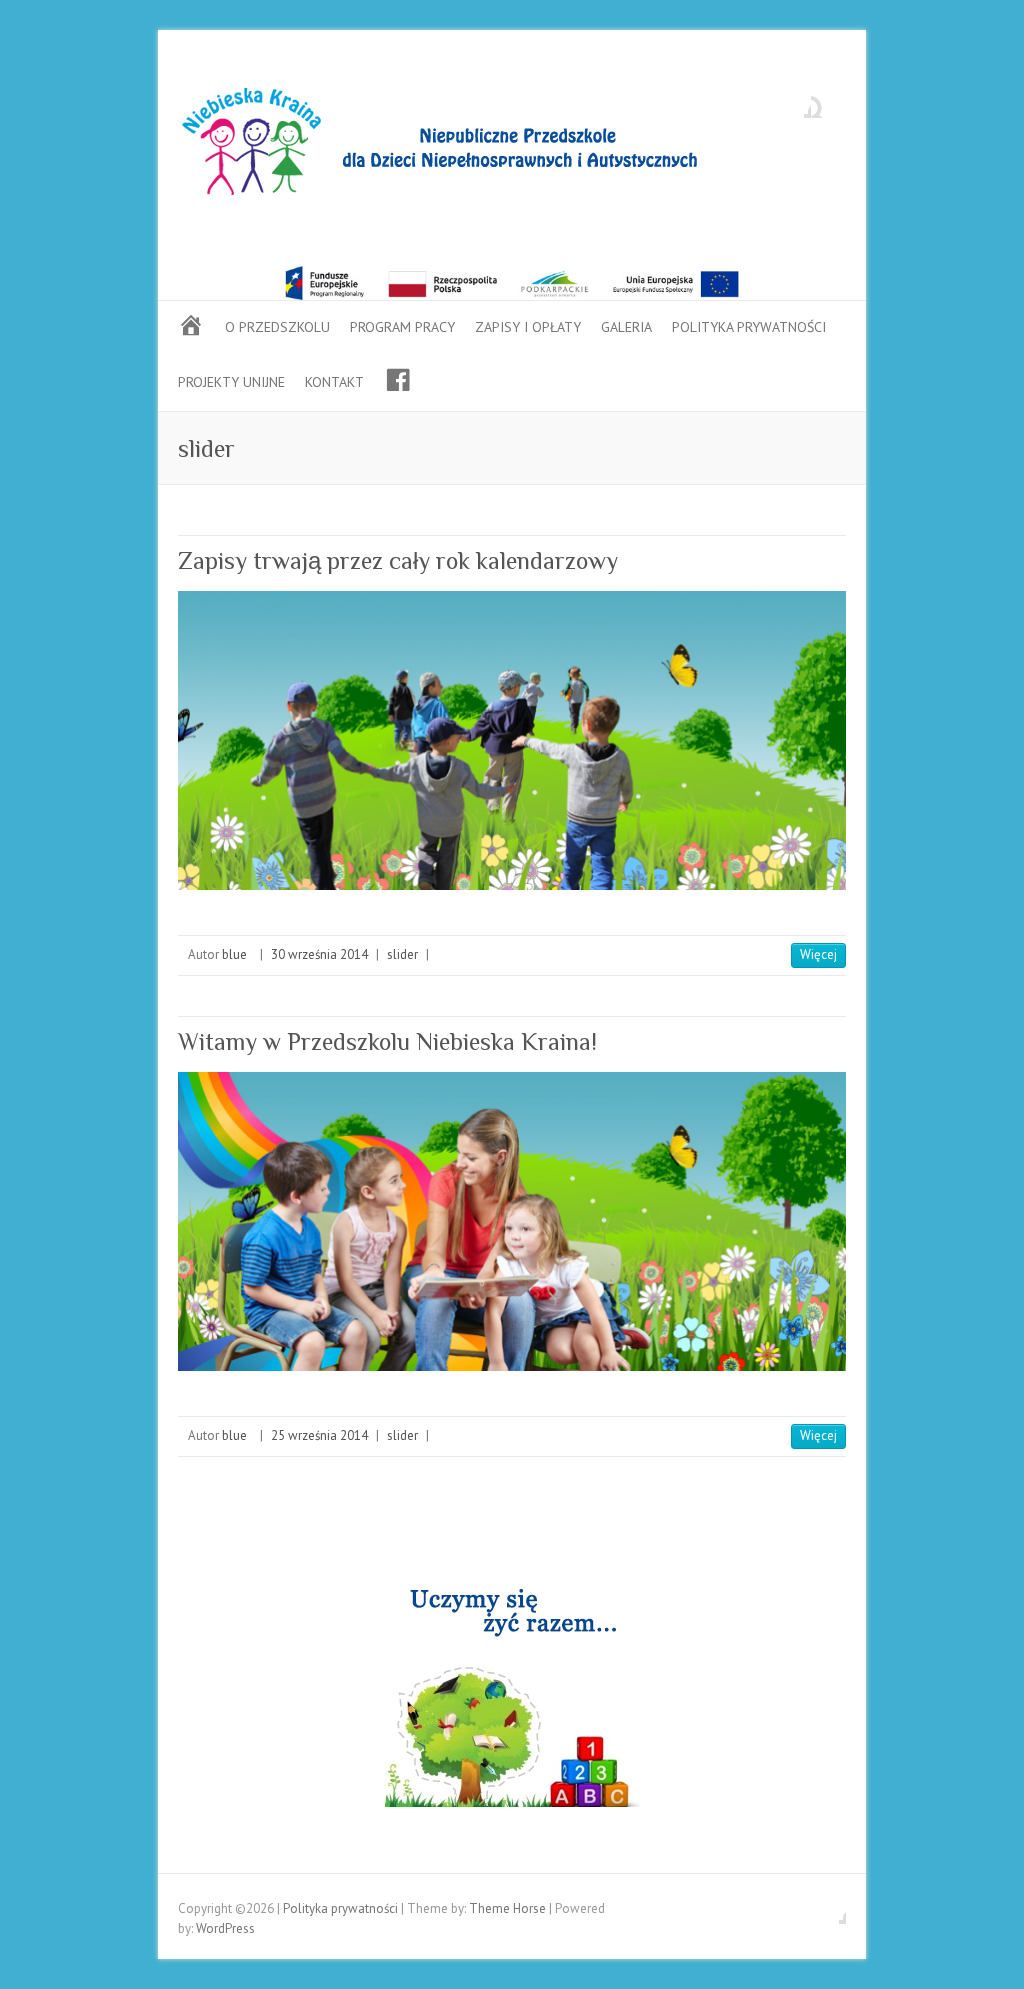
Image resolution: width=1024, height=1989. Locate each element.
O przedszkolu (277, 327)
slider (402, 954)
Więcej (818, 954)
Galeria (626, 327)
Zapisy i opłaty (528, 327)
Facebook (796, 103)
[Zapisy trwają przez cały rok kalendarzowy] (512, 740)
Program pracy (402, 327)
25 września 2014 (319, 1435)
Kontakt (334, 382)
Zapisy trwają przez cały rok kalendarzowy (398, 560)
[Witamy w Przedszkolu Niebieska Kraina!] (512, 1221)
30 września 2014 (319, 954)
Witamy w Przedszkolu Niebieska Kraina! (387, 1041)
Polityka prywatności (749, 327)
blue (234, 954)
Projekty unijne (231, 382)
